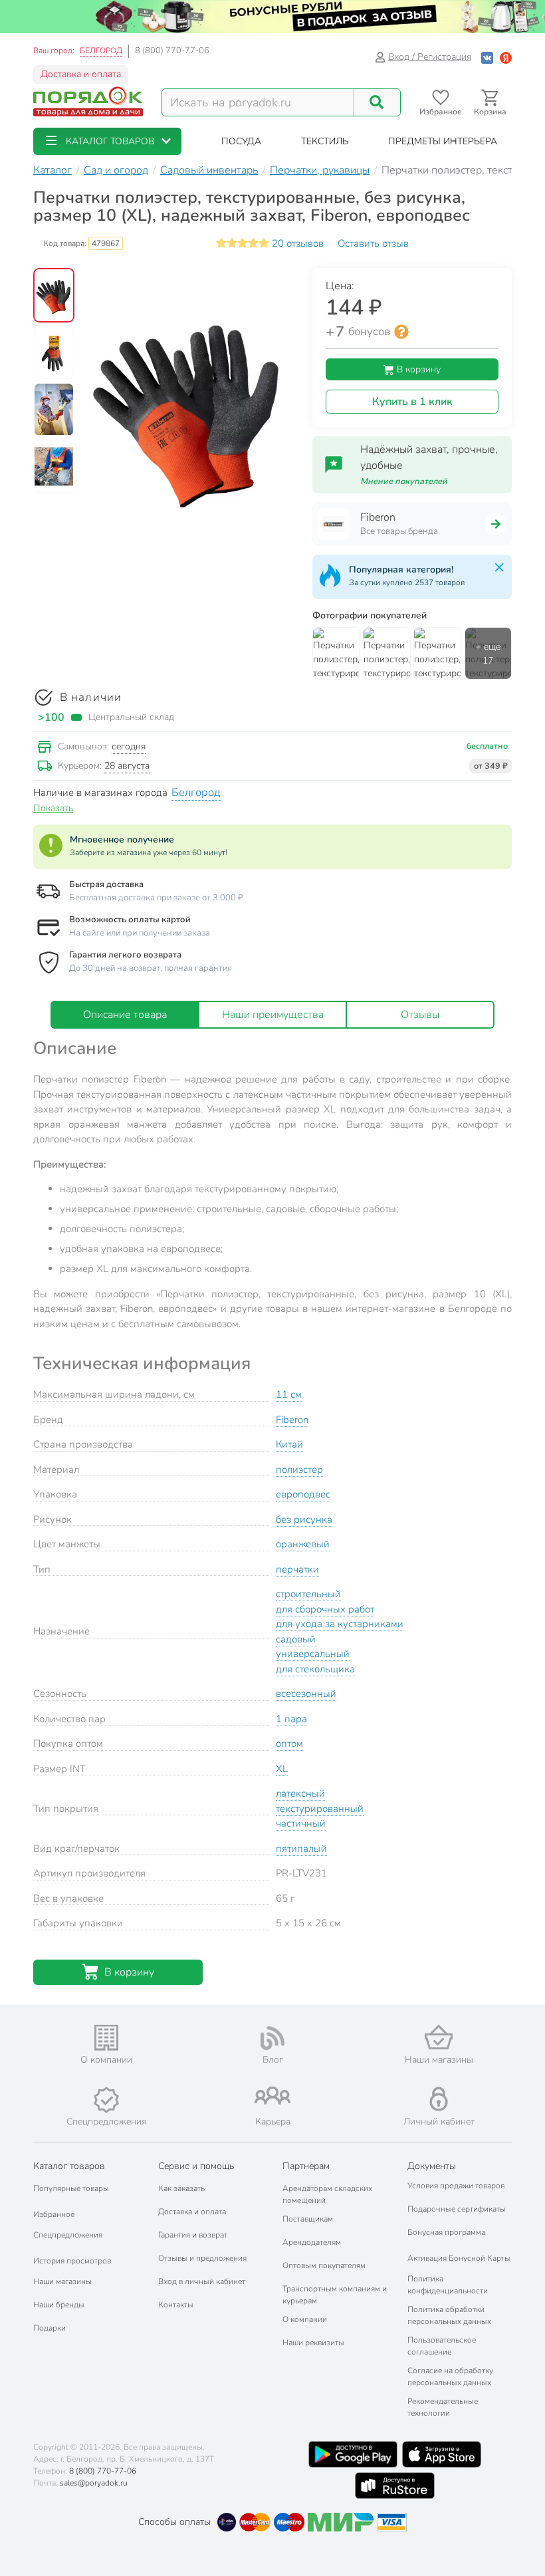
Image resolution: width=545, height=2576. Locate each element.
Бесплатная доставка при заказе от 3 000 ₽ (156, 898)
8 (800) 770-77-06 (172, 51)
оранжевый (303, 1544)
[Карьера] (272, 2096)
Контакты (176, 2305)
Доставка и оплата (81, 74)
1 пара (291, 1719)
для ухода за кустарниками (340, 1624)
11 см (289, 1394)
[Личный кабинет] (439, 2099)
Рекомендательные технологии (443, 2407)
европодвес (303, 1494)
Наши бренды (59, 2305)
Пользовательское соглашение (442, 2346)
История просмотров (72, 2261)
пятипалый (301, 1849)
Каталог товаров (69, 2166)
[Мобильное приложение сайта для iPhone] (442, 2454)
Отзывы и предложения (202, 2258)
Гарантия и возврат (193, 2235)
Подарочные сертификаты (457, 2209)
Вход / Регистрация (430, 57)
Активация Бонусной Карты (459, 2258)
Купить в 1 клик (412, 402)
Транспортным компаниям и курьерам (335, 2295)
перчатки (297, 1569)
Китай (289, 1444)
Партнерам (306, 2166)
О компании (305, 2319)
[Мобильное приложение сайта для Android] (353, 2454)
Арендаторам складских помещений (327, 2194)
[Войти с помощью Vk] (487, 57)
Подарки (50, 2328)
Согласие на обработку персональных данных (450, 2377)
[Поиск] (377, 102)
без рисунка (304, 1519)
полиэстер (299, 1470)
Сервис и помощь (196, 2166)
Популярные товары (71, 2188)
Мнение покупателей (404, 481)
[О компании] (106, 2038)
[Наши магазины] (439, 2037)
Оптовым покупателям (324, 2265)
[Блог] (272, 2038)
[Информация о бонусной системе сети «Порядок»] (401, 332)
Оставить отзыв (373, 243)
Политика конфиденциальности (448, 2285)
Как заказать (181, 2188)
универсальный (313, 1654)
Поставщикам (308, 2219)
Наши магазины (62, 2281)
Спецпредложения (68, 2235)
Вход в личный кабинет (202, 2281)
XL (282, 1769)
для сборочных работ (325, 1609)
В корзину (417, 369)
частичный (301, 1823)
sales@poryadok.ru (94, 2483)
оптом (289, 1743)
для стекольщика (315, 1669)
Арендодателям (312, 2242)
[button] (107, 141)
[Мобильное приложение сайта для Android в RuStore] (395, 2486)
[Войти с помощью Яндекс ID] (506, 57)
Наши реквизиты (313, 2343)
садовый (296, 1639)
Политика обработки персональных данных (449, 2315)
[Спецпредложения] (106, 2100)
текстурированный (320, 1809)
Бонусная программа (446, 2232)
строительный (308, 1594)
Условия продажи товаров (456, 2186)
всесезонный (306, 1694)
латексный (300, 1793)
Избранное (54, 2214)
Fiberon (292, 1420)
